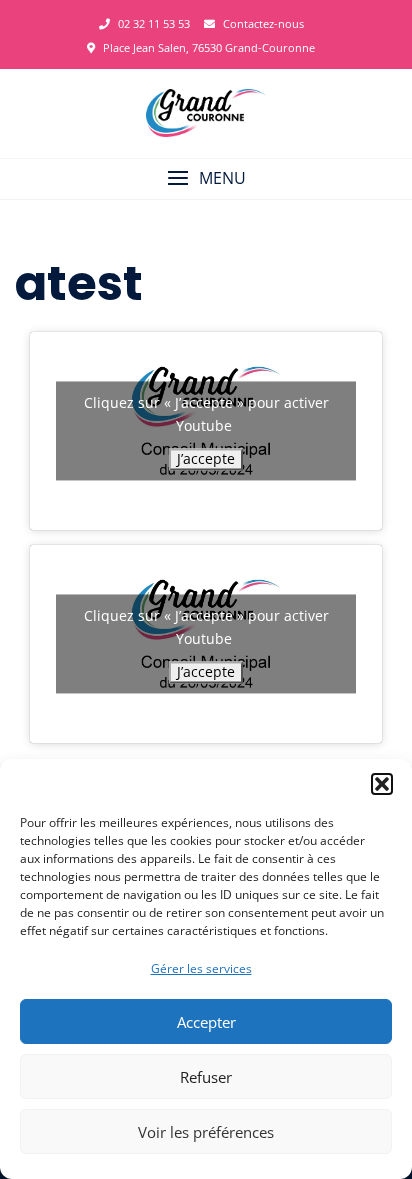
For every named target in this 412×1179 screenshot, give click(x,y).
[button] (382, 784)
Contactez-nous (262, 23)
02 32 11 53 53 (152, 23)
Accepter (206, 1022)
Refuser (206, 1077)
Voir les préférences (206, 1132)
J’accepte (206, 458)
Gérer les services (201, 968)
